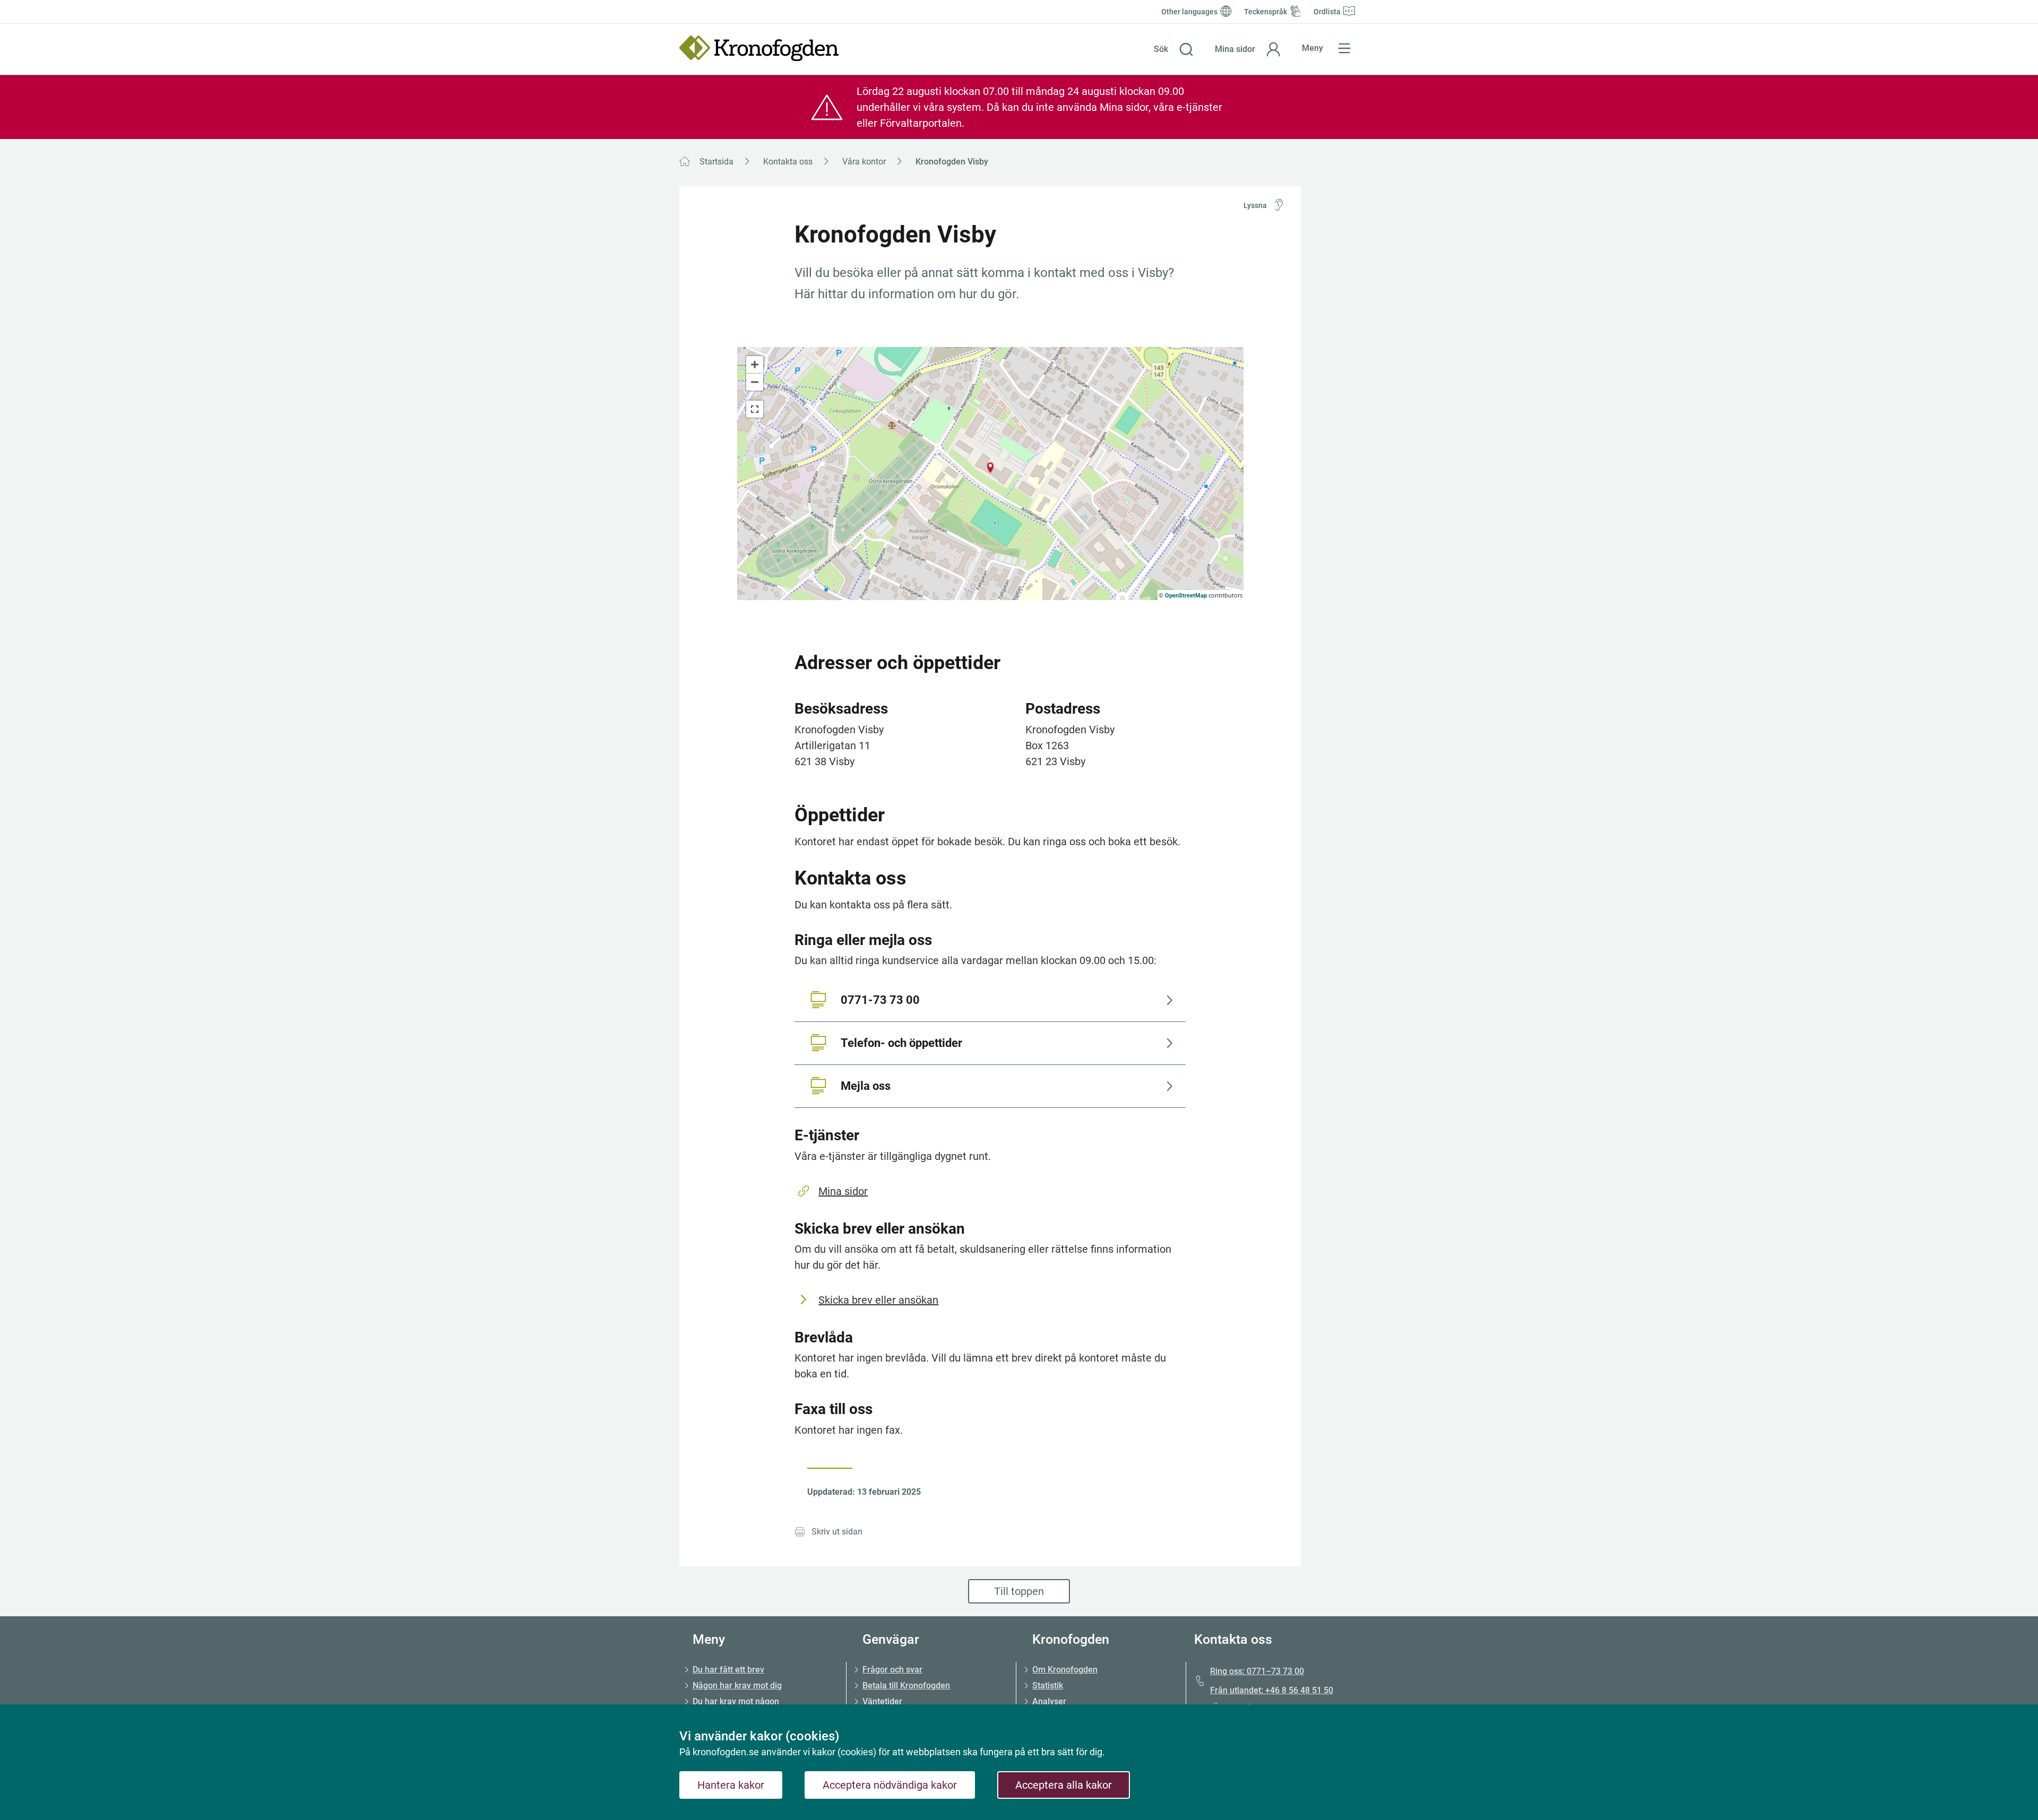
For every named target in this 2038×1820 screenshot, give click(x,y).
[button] (1174, 49)
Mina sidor (843, 1191)
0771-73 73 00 (880, 1000)
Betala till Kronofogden (906, 1685)
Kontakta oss (788, 162)
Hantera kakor (731, 1785)
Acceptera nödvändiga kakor (890, 1785)
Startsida (716, 162)
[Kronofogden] (759, 48)
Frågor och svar (892, 1670)
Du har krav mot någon (736, 1701)
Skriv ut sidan (837, 1532)
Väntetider (882, 1701)
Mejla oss (866, 1086)
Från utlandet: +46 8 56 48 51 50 (1272, 1690)
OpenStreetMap (1186, 596)
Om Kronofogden (1065, 1670)
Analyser (1049, 1701)
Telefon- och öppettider (901, 1043)
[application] (990, 474)
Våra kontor (864, 162)
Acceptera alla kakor (1064, 1785)
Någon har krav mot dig (737, 1685)
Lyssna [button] (1255, 205)
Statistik (1048, 1685)
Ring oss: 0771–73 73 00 (1257, 1671)
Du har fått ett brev (728, 1670)
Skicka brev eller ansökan (878, 1300)
